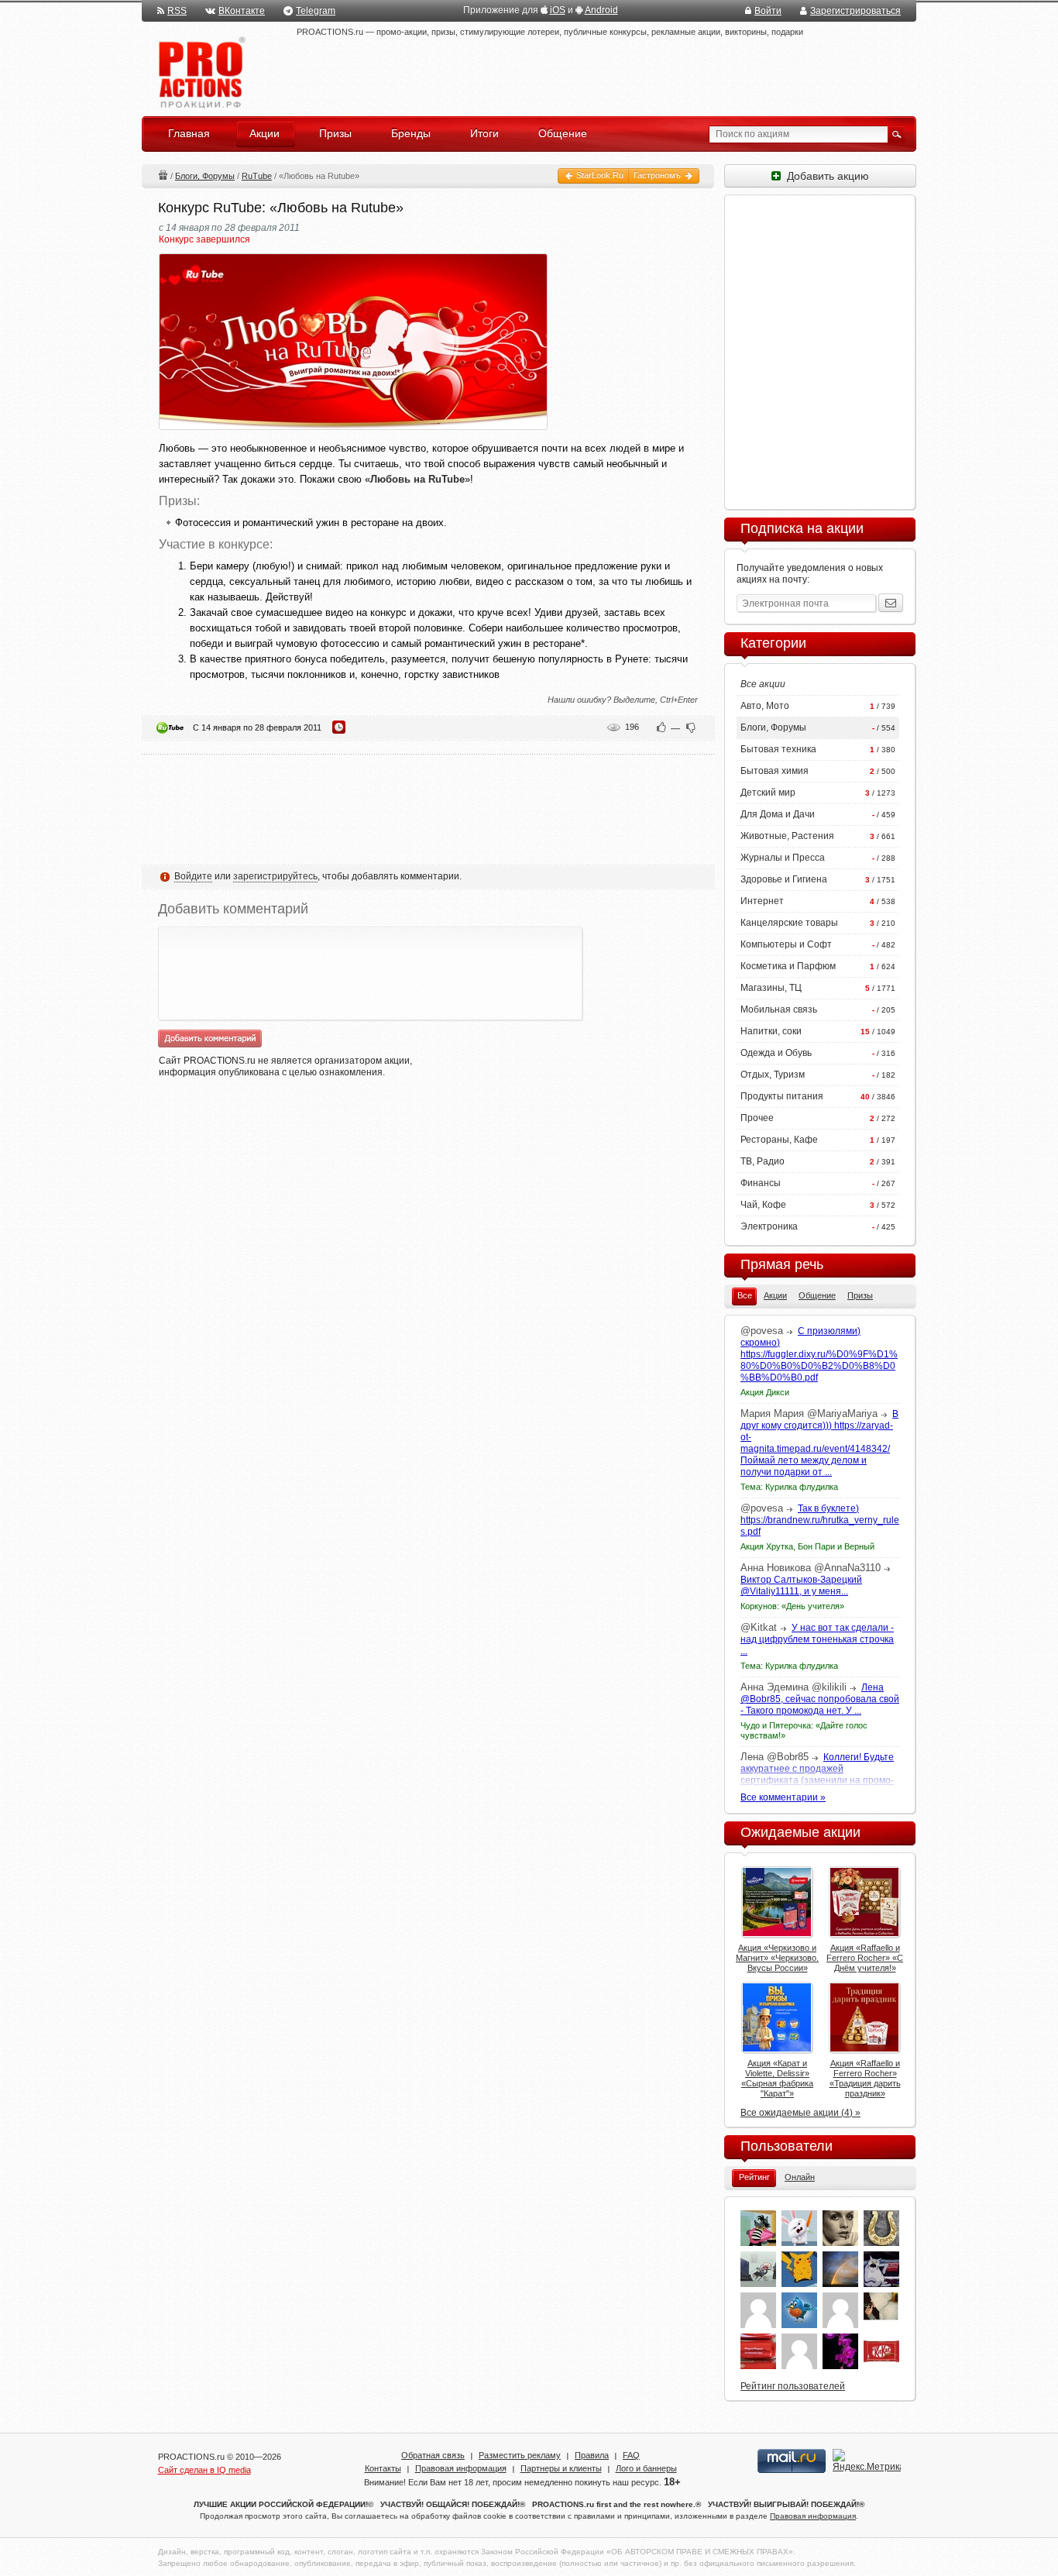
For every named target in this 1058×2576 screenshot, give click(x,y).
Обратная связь (433, 2455)
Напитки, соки (771, 1031)
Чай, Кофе (763, 1205)
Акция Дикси (765, 1392)
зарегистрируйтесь (275, 876)
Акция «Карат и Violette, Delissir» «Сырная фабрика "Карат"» (777, 2078)
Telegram (316, 11)
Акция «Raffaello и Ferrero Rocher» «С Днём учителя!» (865, 1958)
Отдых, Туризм (773, 1075)
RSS (177, 11)
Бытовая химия (775, 771)
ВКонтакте (242, 11)
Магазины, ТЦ (771, 988)
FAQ (631, 2455)
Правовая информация (461, 2468)
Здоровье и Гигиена (784, 879)
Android (601, 10)
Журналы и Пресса (783, 858)
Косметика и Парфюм (788, 966)
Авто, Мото (765, 706)
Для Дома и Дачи (778, 814)
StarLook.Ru (599, 175)
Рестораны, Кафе (779, 1140)
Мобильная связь (779, 1009)
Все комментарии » (783, 1797)
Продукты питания (782, 1096)
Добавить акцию (825, 176)
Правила (592, 2455)
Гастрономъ (658, 175)
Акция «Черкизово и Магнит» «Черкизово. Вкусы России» (777, 1958)
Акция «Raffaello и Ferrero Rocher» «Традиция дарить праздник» (865, 2078)
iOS (558, 10)
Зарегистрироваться (855, 11)
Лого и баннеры (646, 2468)
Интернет (762, 901)
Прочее (757, 1118)
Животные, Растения (787, 836)
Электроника (769, 1226)
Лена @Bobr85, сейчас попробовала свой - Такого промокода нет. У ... (820, 1699)
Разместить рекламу (520, 2455)
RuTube (257, 176)
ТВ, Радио (763, 1161)
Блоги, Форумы (205, 176)
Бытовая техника (778, 749)
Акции (163, 175)
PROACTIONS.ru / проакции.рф (200, 73)
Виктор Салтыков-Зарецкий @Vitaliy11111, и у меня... (801, 1585)
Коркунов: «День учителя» (792, 1606)
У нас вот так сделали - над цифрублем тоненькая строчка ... (817, 1639)
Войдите (193, 876)
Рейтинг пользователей (793, 2386)
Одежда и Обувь (776, 1053)
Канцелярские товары (789, 923)
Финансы (761, 1183)
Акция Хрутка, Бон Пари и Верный (807, 1546)
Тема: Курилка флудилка (789, 1487)
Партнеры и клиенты (561, 2468)
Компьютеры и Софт (786, 944)
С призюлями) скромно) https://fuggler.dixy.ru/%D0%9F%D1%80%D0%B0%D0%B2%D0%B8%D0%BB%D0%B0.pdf (819, 1354)
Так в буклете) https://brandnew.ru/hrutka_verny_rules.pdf (820, 1520)
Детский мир (768, 793)
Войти (768, 11)
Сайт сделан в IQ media (204, 2470)
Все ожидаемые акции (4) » (800, 2113)
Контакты (383, 2468)
